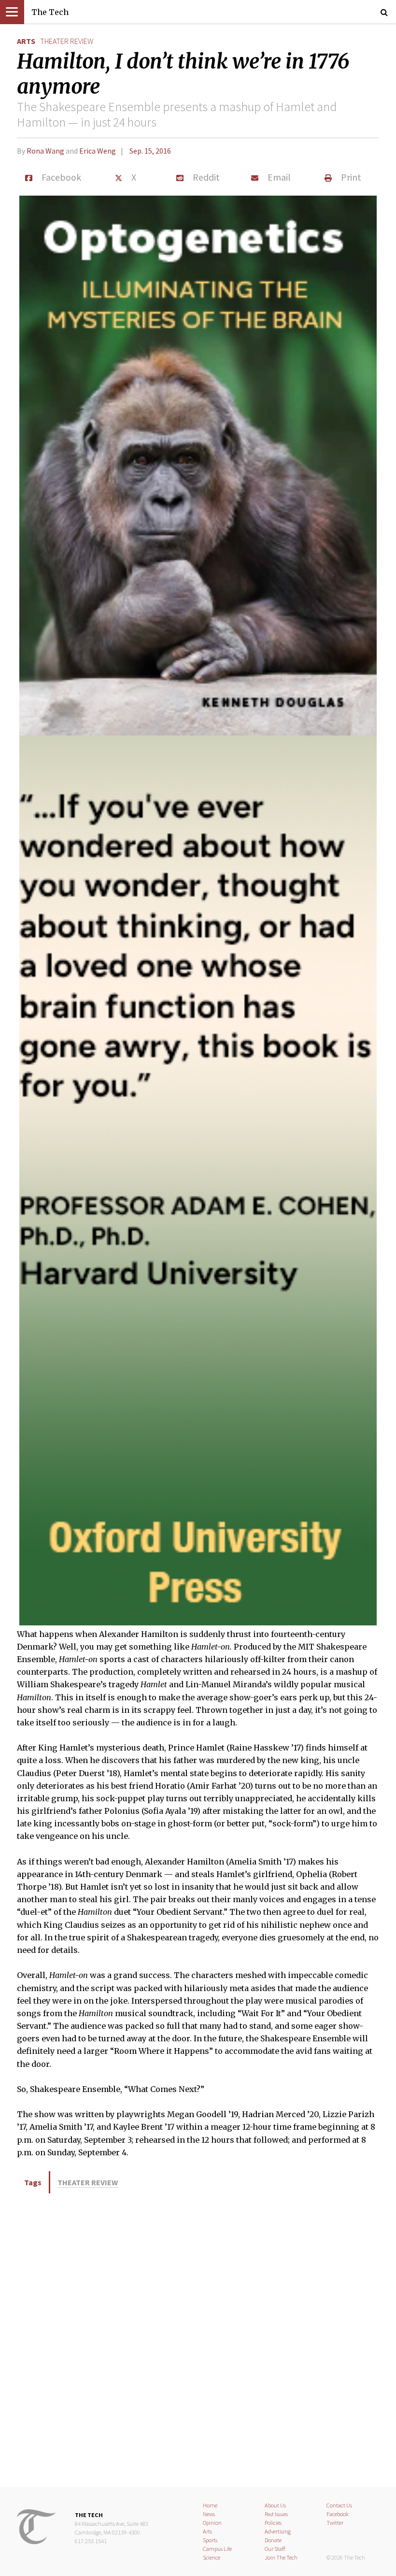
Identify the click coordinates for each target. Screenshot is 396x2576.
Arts (26, 41)
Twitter (335, 2523)
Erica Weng (98, 151)
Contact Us (339, 2505)
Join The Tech (281, 2557)
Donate (273, 2540)
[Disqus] (198, 2338)
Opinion (212, 2523)
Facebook (338, 2514)
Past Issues (276, 2514)
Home (210, 2505)
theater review (67, 41)
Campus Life (217, 2549)
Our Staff (275, 2549)
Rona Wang (45, 151)
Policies (273, 2523)
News (209, 2514)
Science (212, 2557)
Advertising (278, 2531)
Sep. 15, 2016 (150, 151)
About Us (275, 2505)
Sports (210, 2540)
